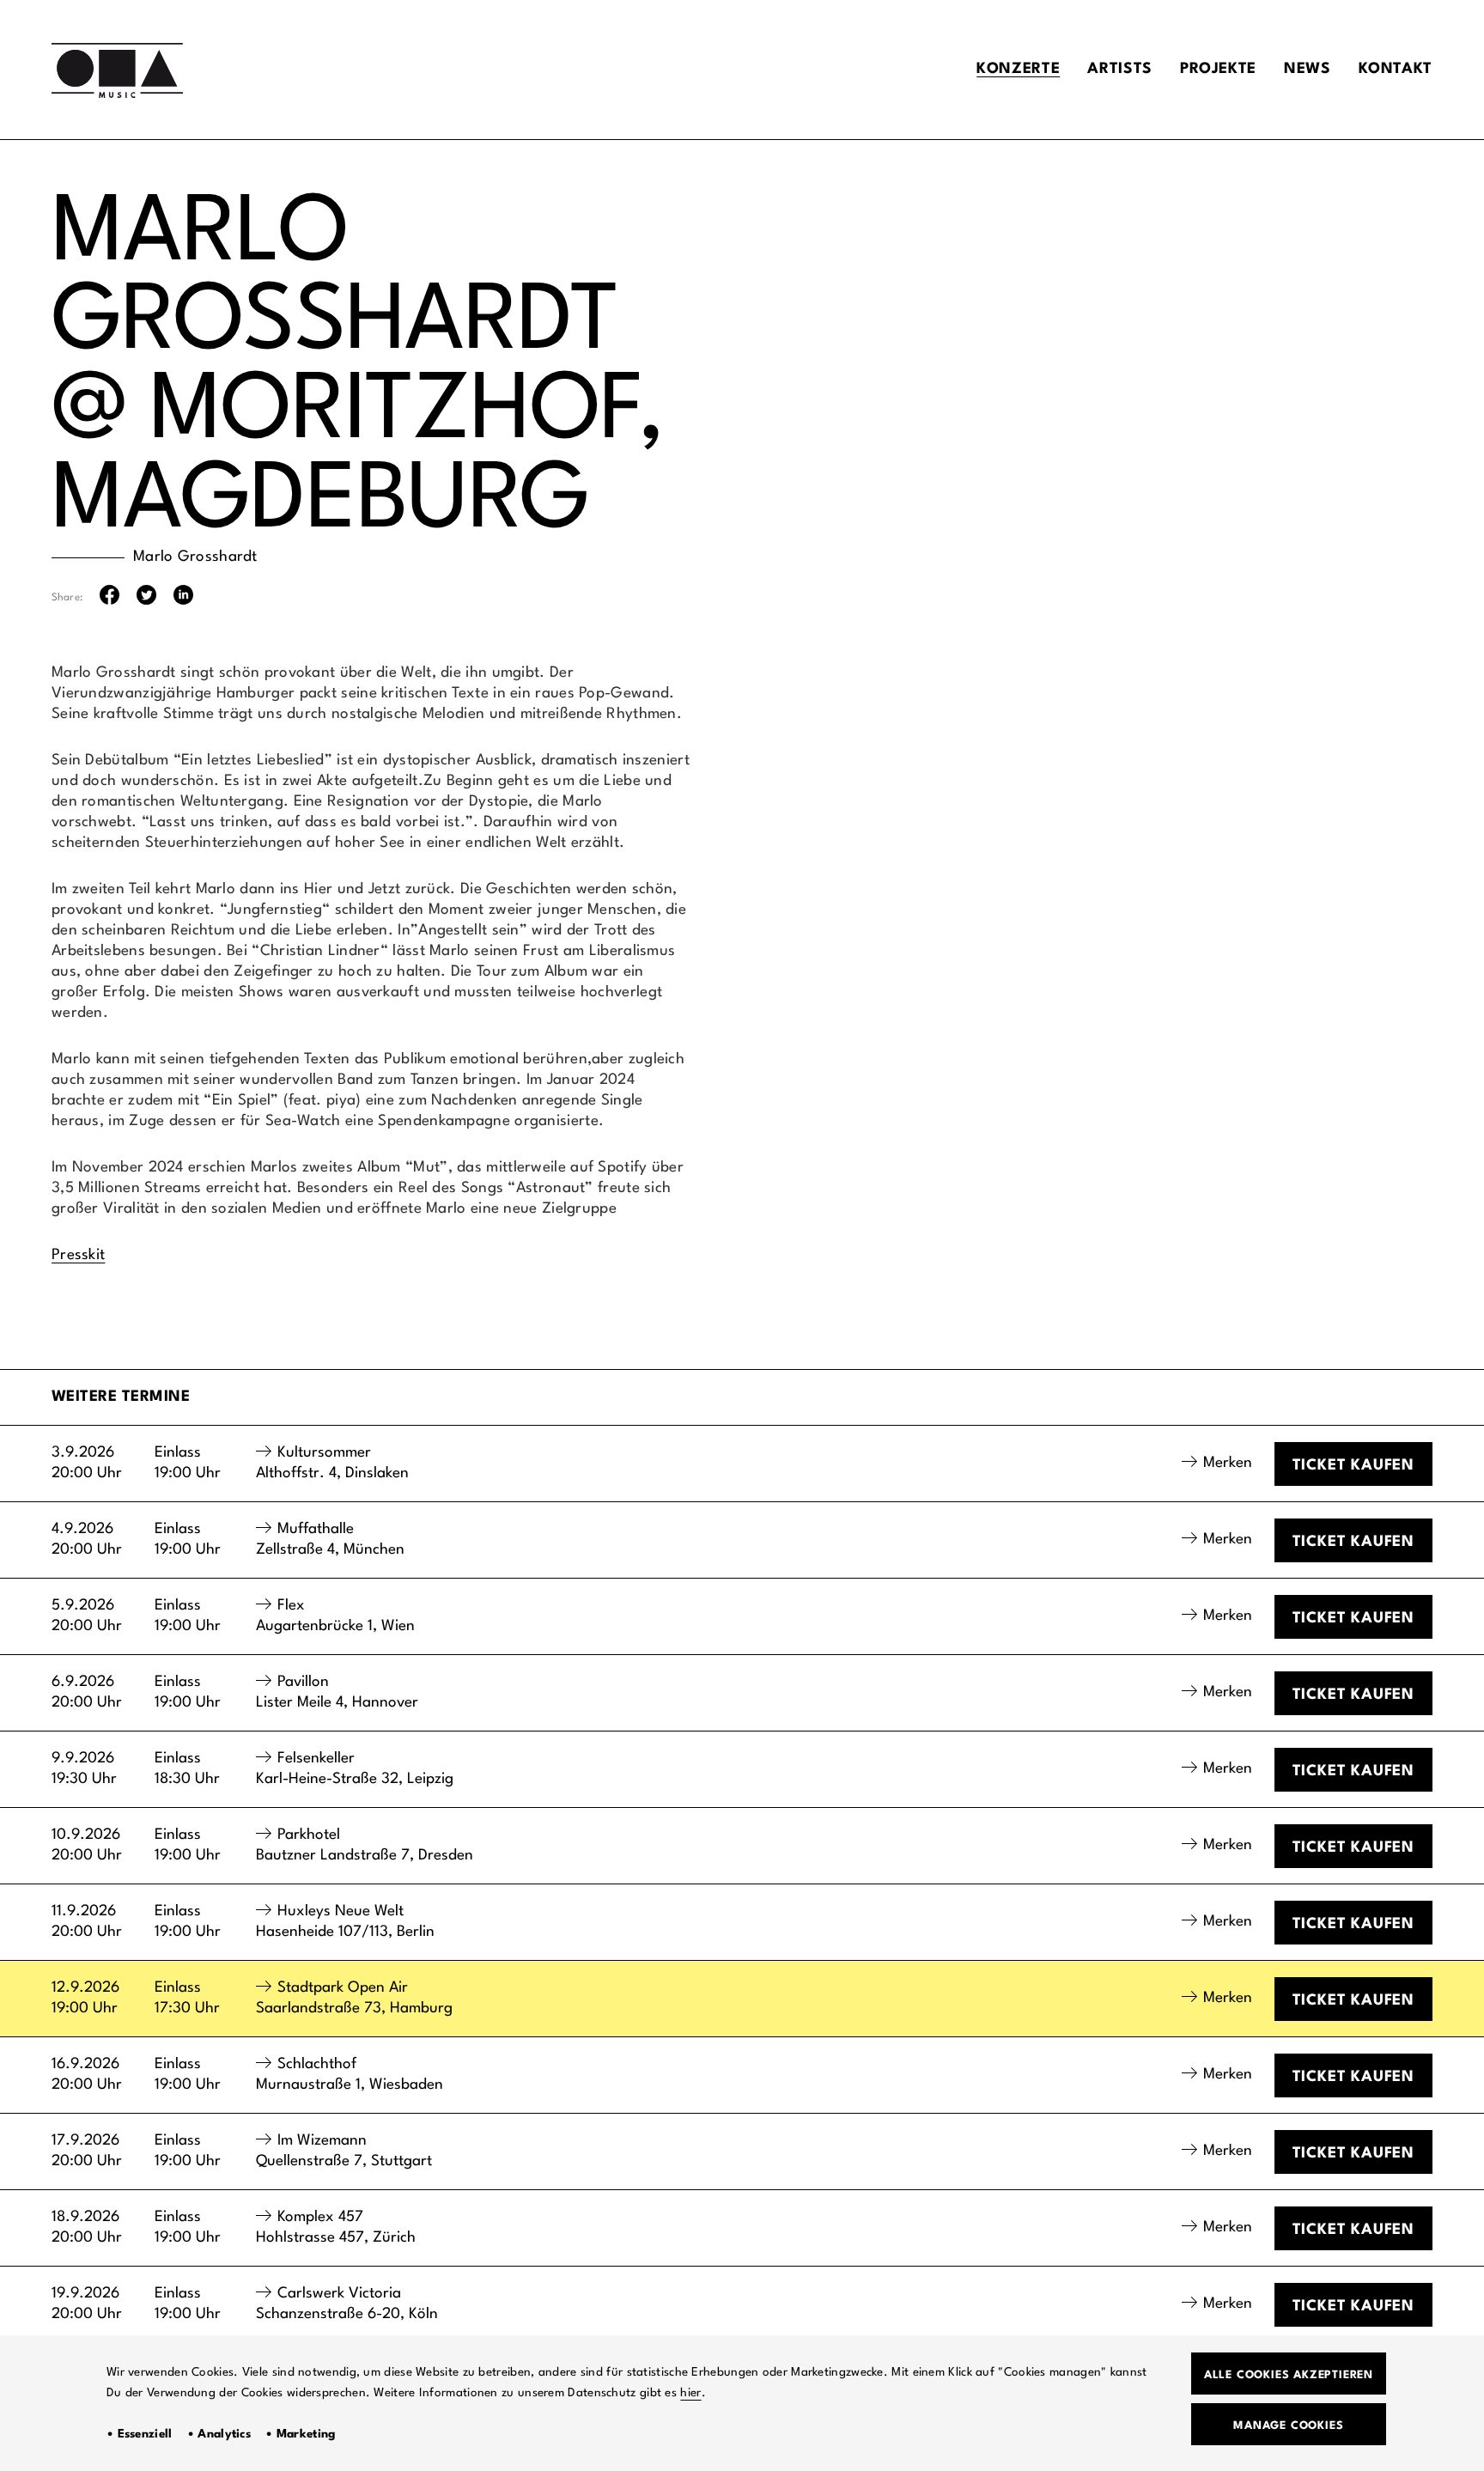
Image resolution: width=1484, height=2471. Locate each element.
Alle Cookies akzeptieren (1289, 2375)
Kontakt (1396, 69)
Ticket (1353, 1466)
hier (690, 2393)
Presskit (78, 1255)
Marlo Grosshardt (195, 557)
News (1308, 69)
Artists (1119, 69)
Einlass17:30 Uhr (187, 1998)
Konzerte (1018, 69)
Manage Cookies (1288, 2426)
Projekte (1218, 69)
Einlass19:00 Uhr (188, 1463)
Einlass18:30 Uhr (187, 1769)
